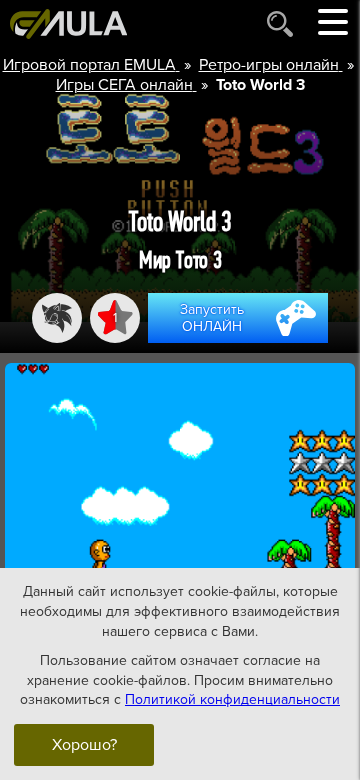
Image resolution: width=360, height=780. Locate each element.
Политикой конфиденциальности (232, 699)
